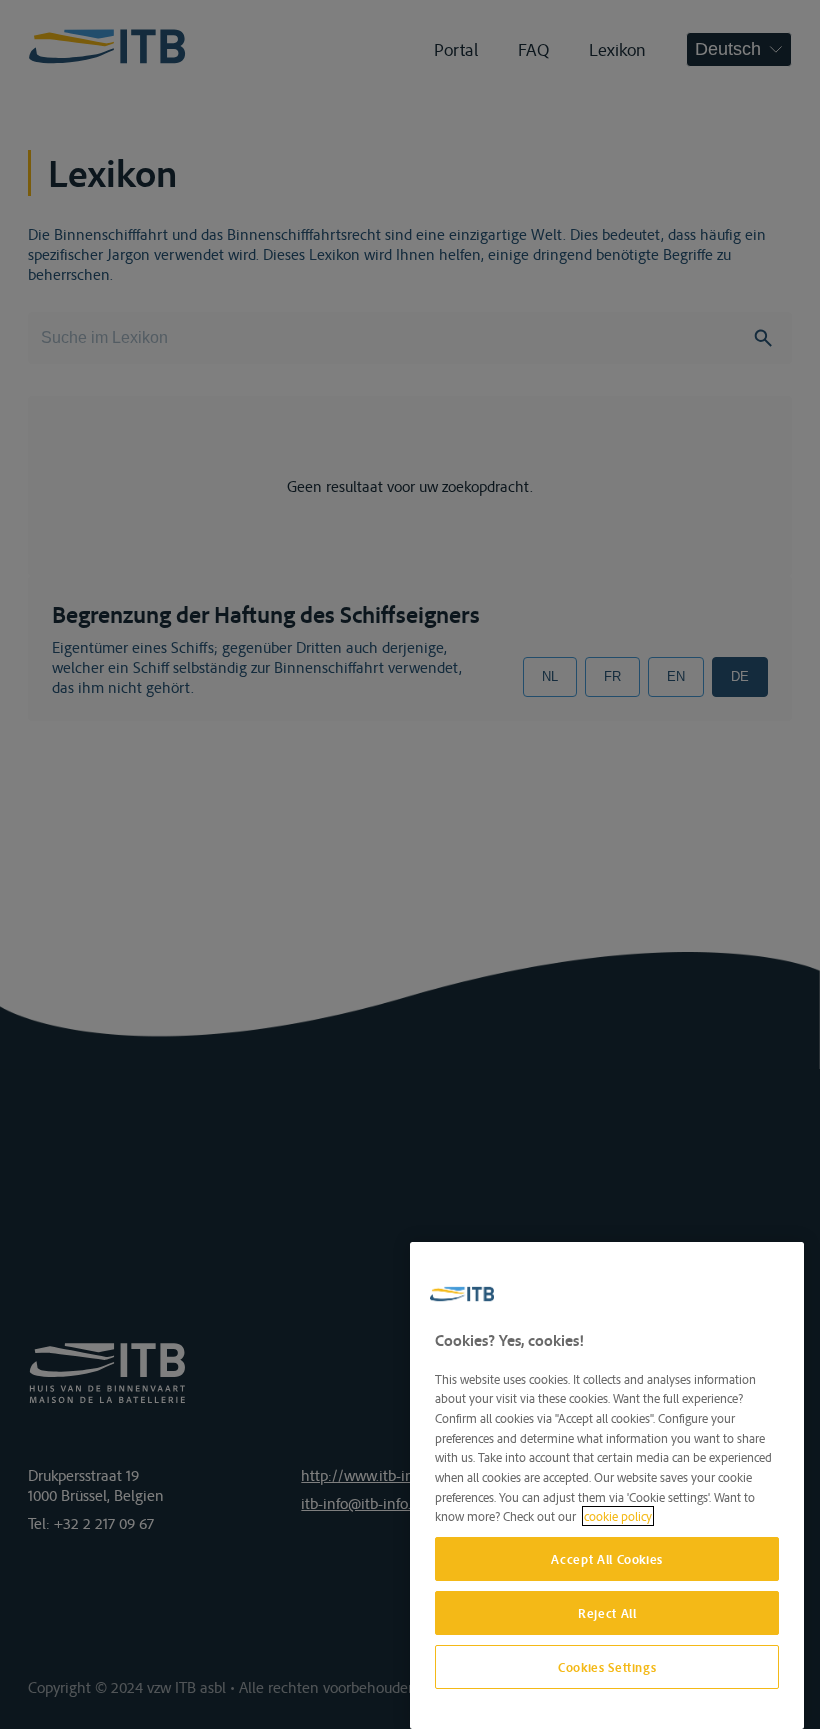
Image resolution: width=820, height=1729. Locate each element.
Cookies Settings (607, 1667)
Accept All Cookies (607, 1559)
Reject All (607, 1613)
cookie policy (618, 1516)
